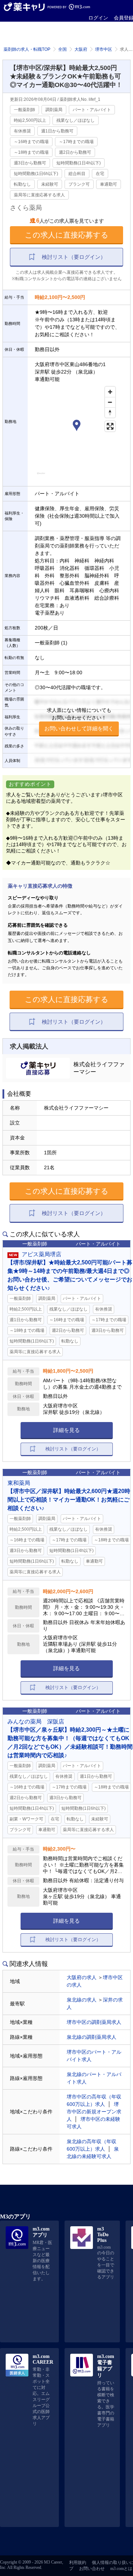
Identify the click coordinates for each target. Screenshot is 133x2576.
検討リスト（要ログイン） (74, 257)
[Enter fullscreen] (110, 426)
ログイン (98, 18)
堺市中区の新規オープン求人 (94, 2112)
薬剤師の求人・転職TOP (27, 49)
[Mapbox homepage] (41, 476)
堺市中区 (104, 49)
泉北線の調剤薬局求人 (92, 2037)
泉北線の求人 (82, 2000)
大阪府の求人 (82, 1977)
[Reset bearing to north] (110, 412)
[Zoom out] (110, 402)
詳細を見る (66, 1430)
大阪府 (81, 49)
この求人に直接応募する (67, 235)
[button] (77, 426)
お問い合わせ (92, 2569)
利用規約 (78, 2563)
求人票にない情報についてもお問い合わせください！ (79, 719)
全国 (62, 49)
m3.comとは (121, 2569)
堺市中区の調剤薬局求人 (94, 2022)
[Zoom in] (110, 392)
